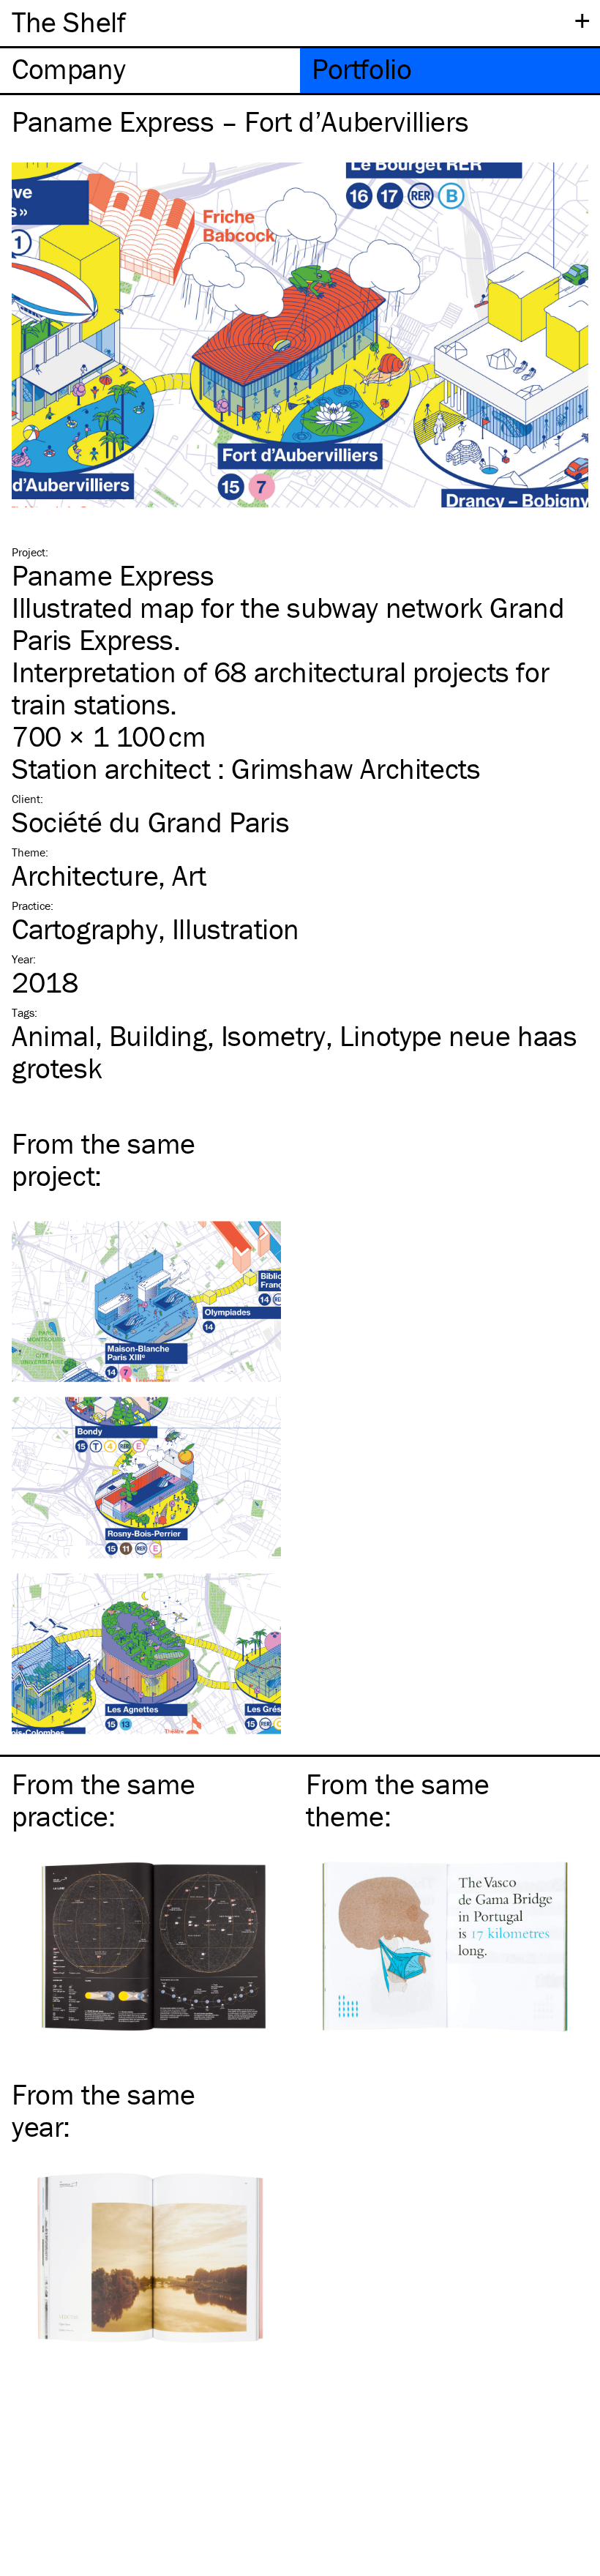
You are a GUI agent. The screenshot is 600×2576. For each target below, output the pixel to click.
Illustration (236, 929)
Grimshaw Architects (356, 768)
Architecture (85, 875)
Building (158, 1035)
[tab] (150, 71)
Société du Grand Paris (150, 822)
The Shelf (68, 22)
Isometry (273, 1035)
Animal (53, 1035)
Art (189, 875)
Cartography (85, 929)
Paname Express (113, 575)
